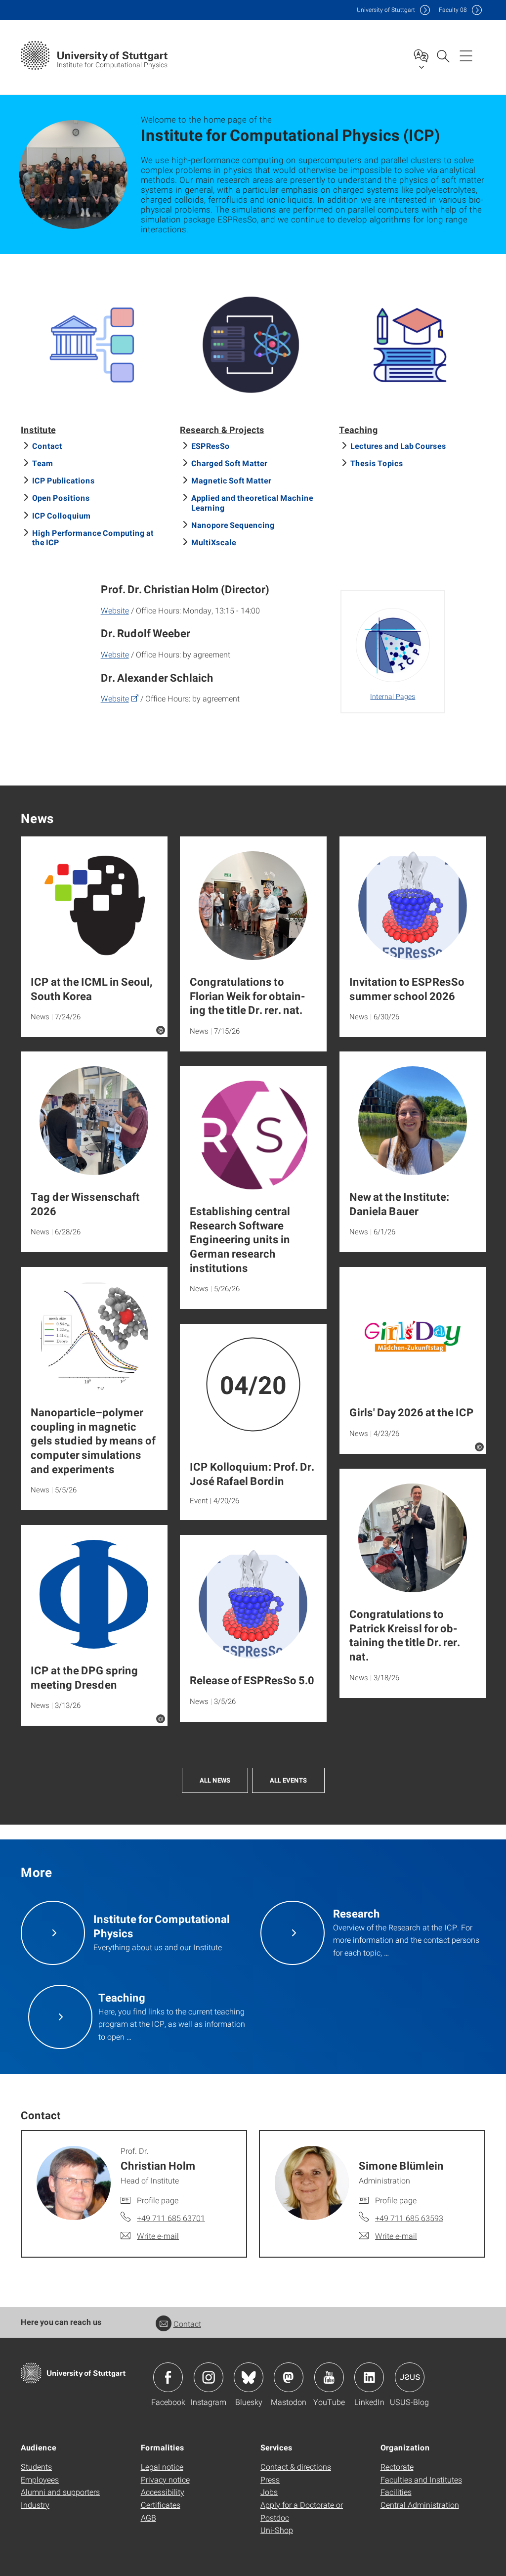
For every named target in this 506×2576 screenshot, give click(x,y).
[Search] (443, 55)
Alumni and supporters (60, 2492)
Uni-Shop (277, 2530)
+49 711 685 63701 (171, 2218)
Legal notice (162, 2467)
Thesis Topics (377, 463)
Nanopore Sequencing (233, 525)
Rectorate (397, 2467)
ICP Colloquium (62, 515)
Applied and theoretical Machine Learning (252, 502)
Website (115, 610)
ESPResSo (211, 446)
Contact (47, 446)
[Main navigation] (466, 55)
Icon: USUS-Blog (410, 2377)
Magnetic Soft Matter (231, 480)
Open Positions (61, 498)
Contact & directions (296, 2467)
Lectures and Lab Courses (398, 446)
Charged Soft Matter (229, 463)
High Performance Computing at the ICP (93, 537)
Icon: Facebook (168, 2377)
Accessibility (163, 2492)
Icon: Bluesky (249, 2377)
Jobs (269, 2492)
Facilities (396, 2492)
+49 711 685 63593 (409, 2218)
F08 (453, 10)
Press (270, 2479)
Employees (40, 2479)
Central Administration (420, 2505)
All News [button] (215, 1780)
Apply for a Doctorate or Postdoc (302, 2511)
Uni (386, 10)
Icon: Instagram (209, 2377)
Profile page (158, 2200)
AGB (148, 2517)
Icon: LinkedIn (369, 2377)
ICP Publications (63, 480)
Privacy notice (165, 2479)
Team (43, 463)
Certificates (161, 2505)
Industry (35, 2505)
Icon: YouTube (329, 2377)
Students (36, 2467)
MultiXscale (214, 542)
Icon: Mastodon (289, 2377)
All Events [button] (288, 1780)
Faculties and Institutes (421, 2479)
